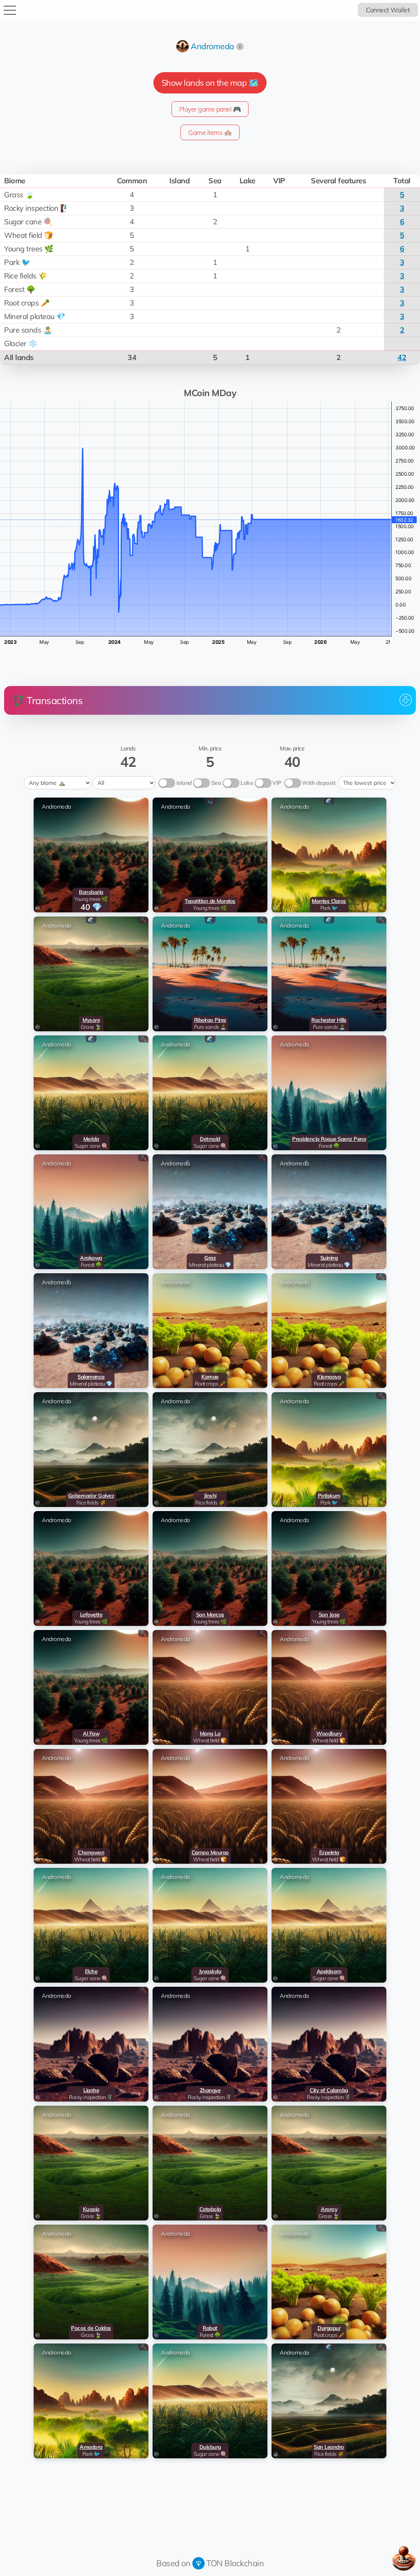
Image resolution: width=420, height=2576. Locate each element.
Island (184, 783)
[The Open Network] (199, 2563)
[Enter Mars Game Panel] (404, 2558)
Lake (247, 783)
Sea (216, 783)
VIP (277, 783)
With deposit (318, 783)
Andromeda (212, 46)
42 (402, 357)
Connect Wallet (388, 10)
